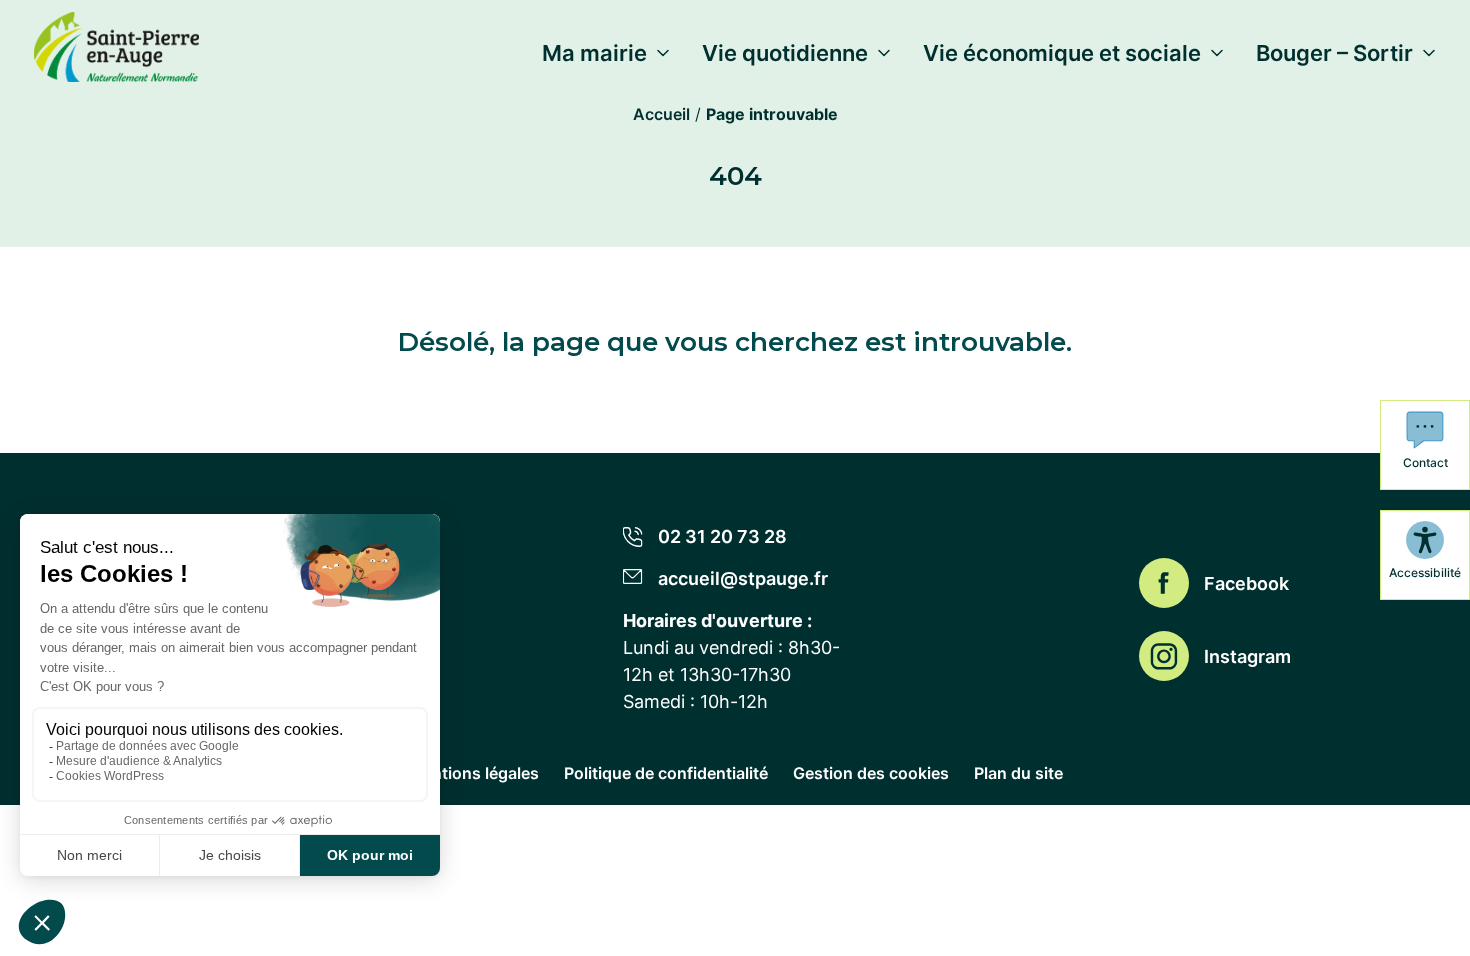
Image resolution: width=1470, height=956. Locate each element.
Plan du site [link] (1018, 773)
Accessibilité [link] (1425, 572)
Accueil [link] (661, 114)
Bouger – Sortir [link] (1334, 53)
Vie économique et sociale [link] (1062, 53)
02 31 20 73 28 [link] (722, 536)
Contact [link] (1425, 462)
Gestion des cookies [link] (871, 773)
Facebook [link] (1246, 583)
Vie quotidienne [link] (785, 53)
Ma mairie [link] (594, 53)
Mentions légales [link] (473, 773)
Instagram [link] (1247, 656)
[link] (116, 43)
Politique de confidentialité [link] (666, 773)
